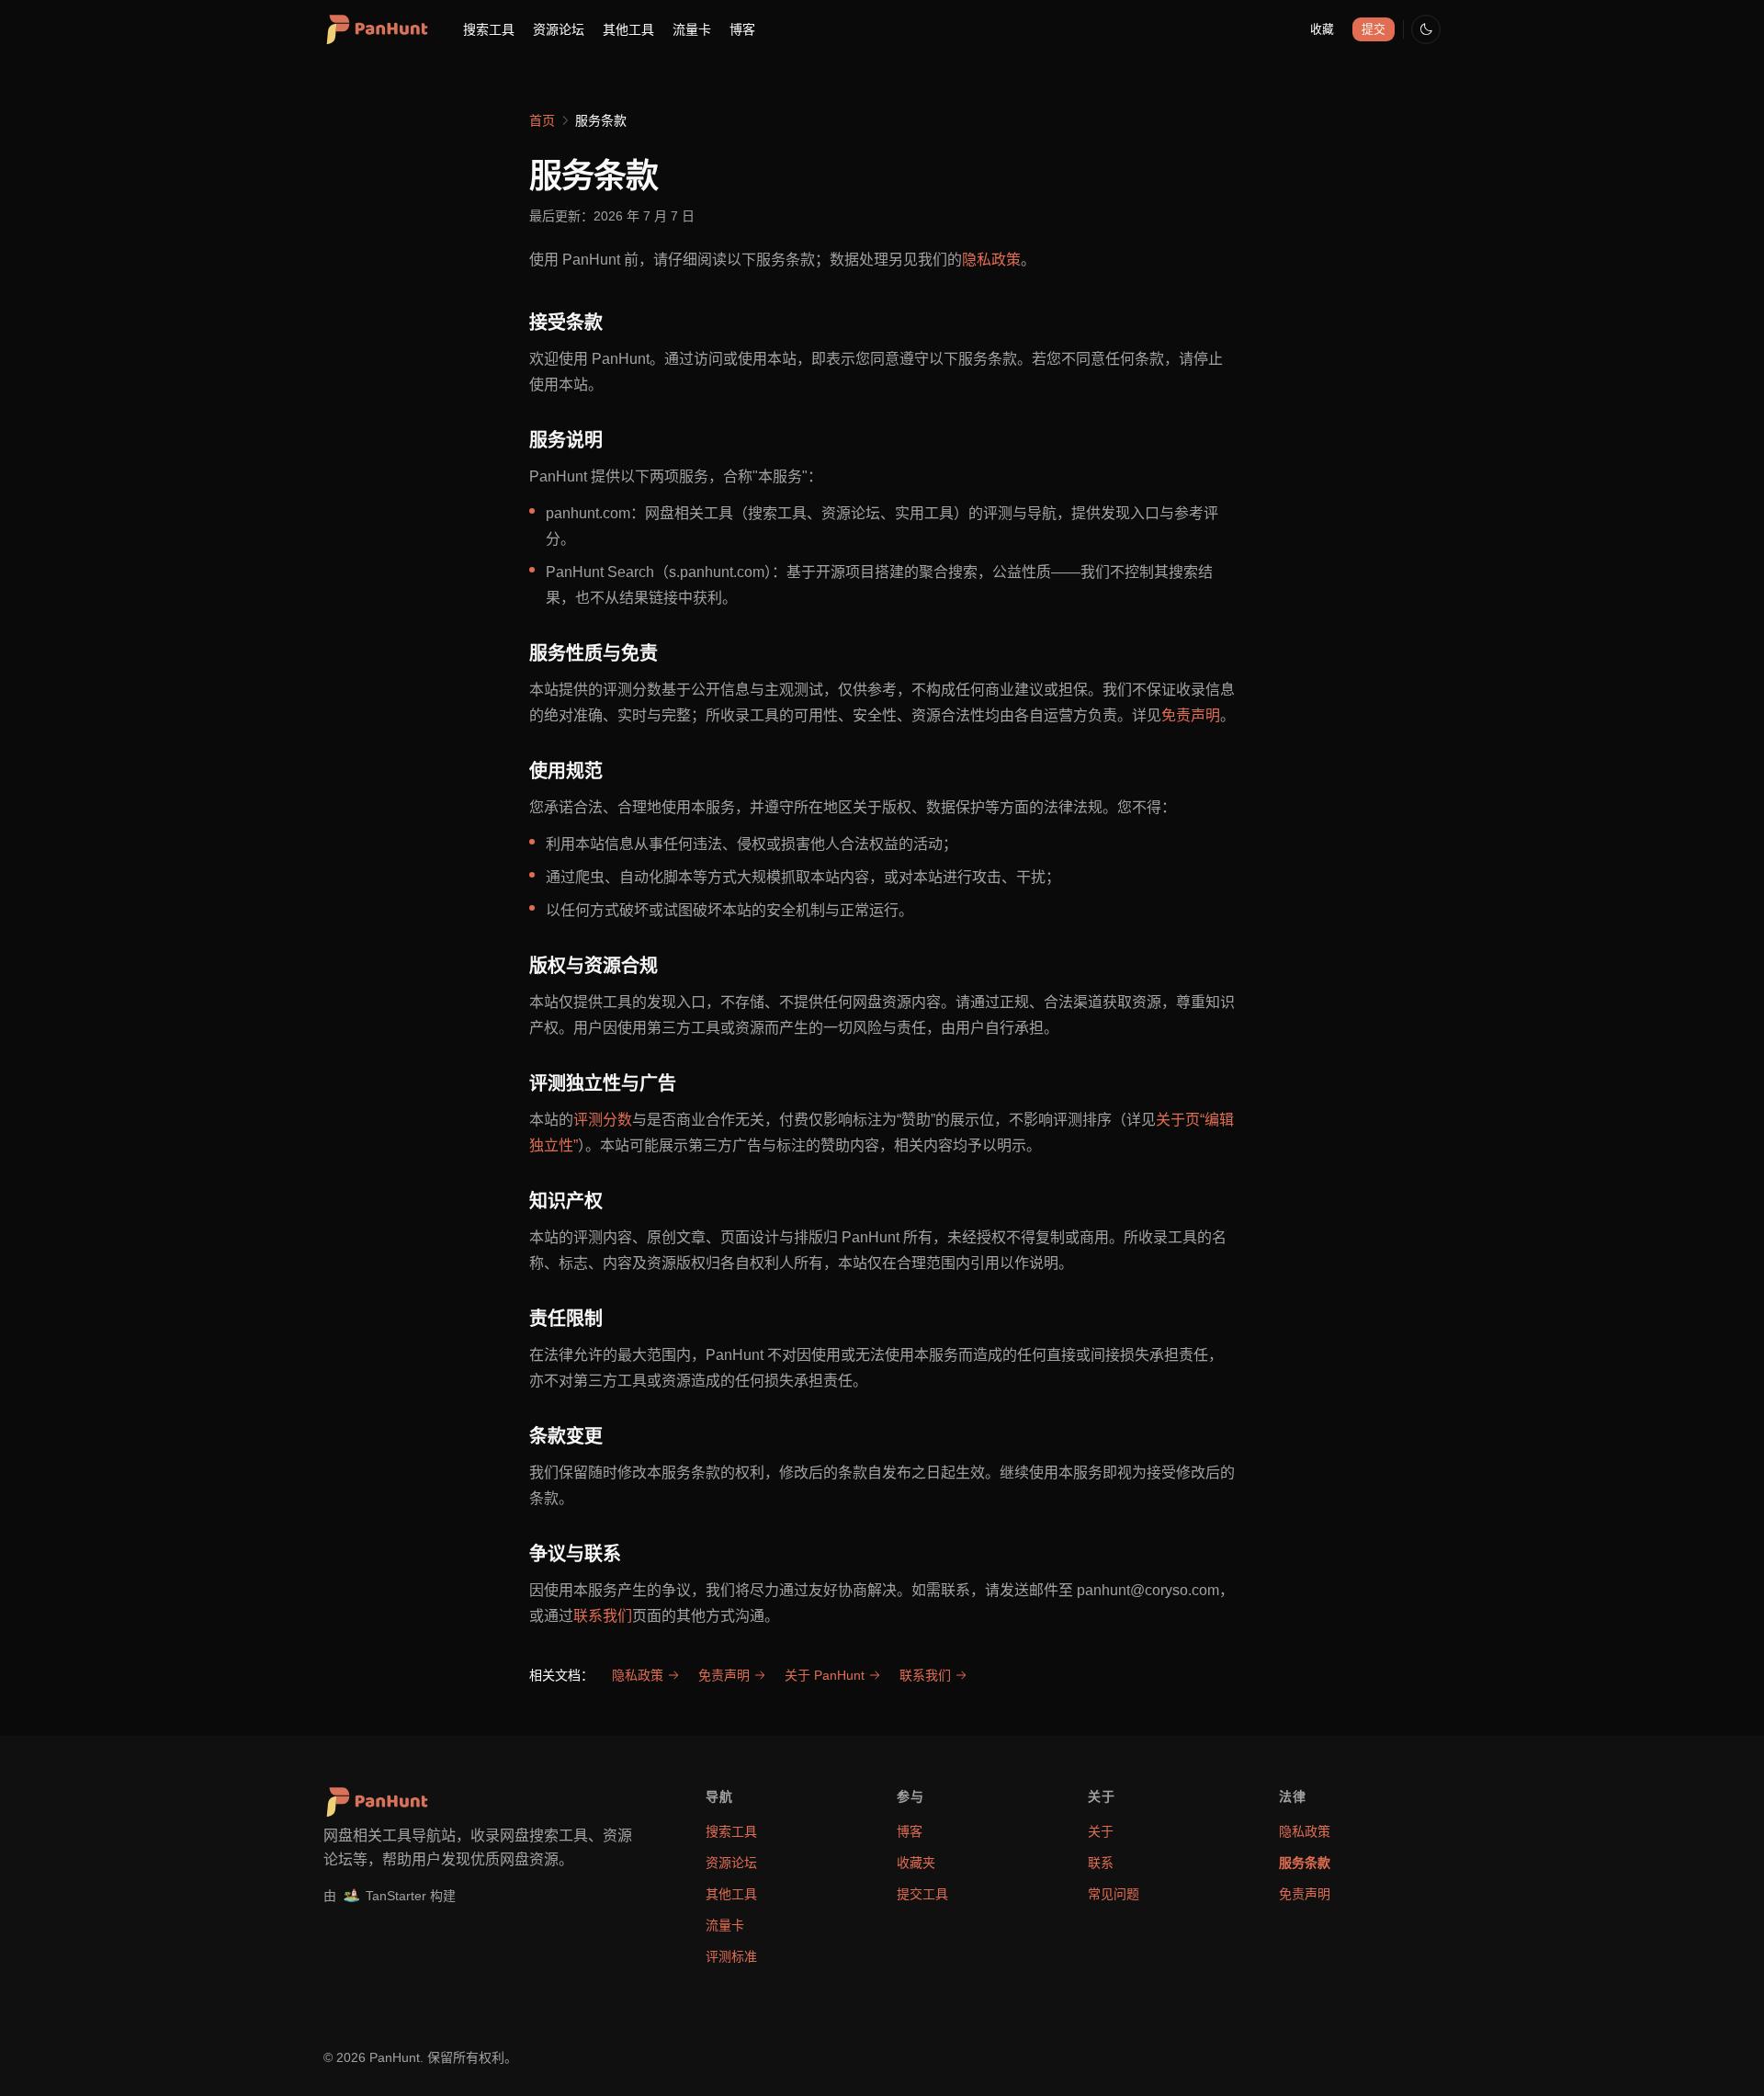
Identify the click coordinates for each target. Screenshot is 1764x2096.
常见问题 (1114, 1894)
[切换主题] (1426, 29)
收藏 (1322, 29)
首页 (542, 120)
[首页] (376, 29)
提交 (1374, 29)
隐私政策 (991, 260)
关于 (1101, 1831)
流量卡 (692, 29)
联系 (1101, 1863)
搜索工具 (489, 29)
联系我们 (603, 1616)
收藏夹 (916, 1863)
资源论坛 (559, 29)
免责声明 (1191, 715)
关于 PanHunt (825, 1675)
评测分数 (603, 1120)
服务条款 (1305, 1863)
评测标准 (731, 1956)
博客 (742, 29)
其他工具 (628, 29)
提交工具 (922, 1894)
